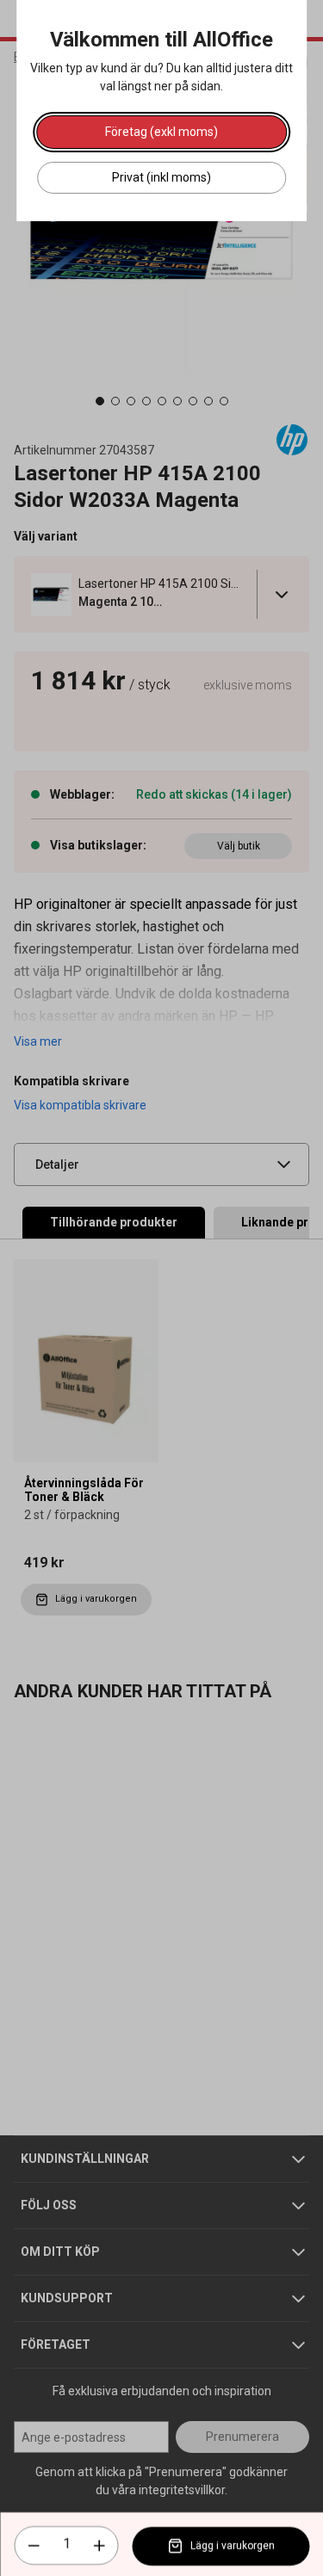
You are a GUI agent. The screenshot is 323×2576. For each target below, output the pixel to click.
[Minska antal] (34, 2546)
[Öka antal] (99, 2546)
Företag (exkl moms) (161, 132)
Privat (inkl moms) (161, 177)
